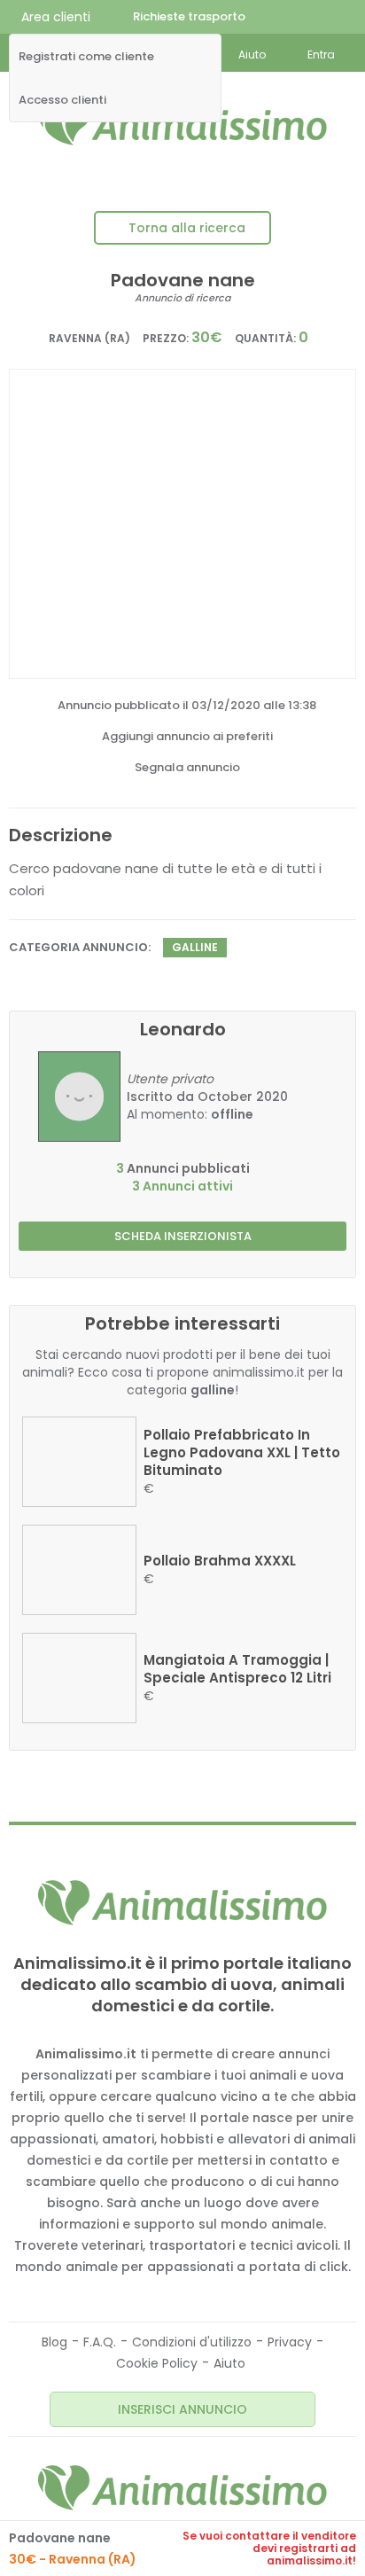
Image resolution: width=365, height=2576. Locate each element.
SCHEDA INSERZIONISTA (183, 1236)
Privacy (290, 2342)
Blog (54, 2342)
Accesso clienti (62, 100)
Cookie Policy (157, 2363)
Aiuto (229, 2363)
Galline (195, 947)
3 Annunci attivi (182, 1186)
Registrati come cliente (86, 57)
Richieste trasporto (189, 16)
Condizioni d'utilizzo (192, 2342)
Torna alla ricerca (187, 228)
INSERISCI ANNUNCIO (182, 2409)
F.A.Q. (100, 2342)
